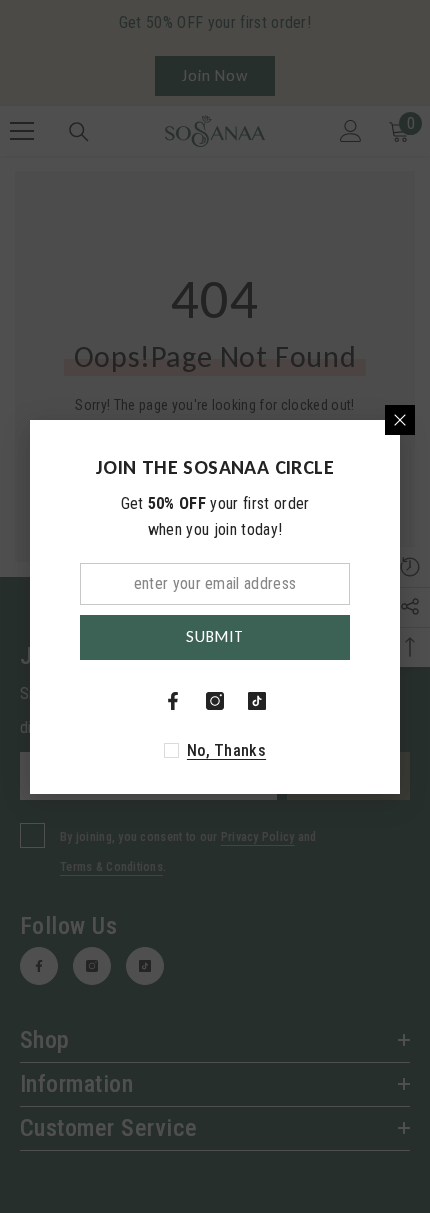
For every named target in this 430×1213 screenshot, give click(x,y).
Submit (215, 636)
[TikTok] (257, 701)
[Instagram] (215, 701)
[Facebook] (173, 701)
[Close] (400, 420)
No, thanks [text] (226, 750)
